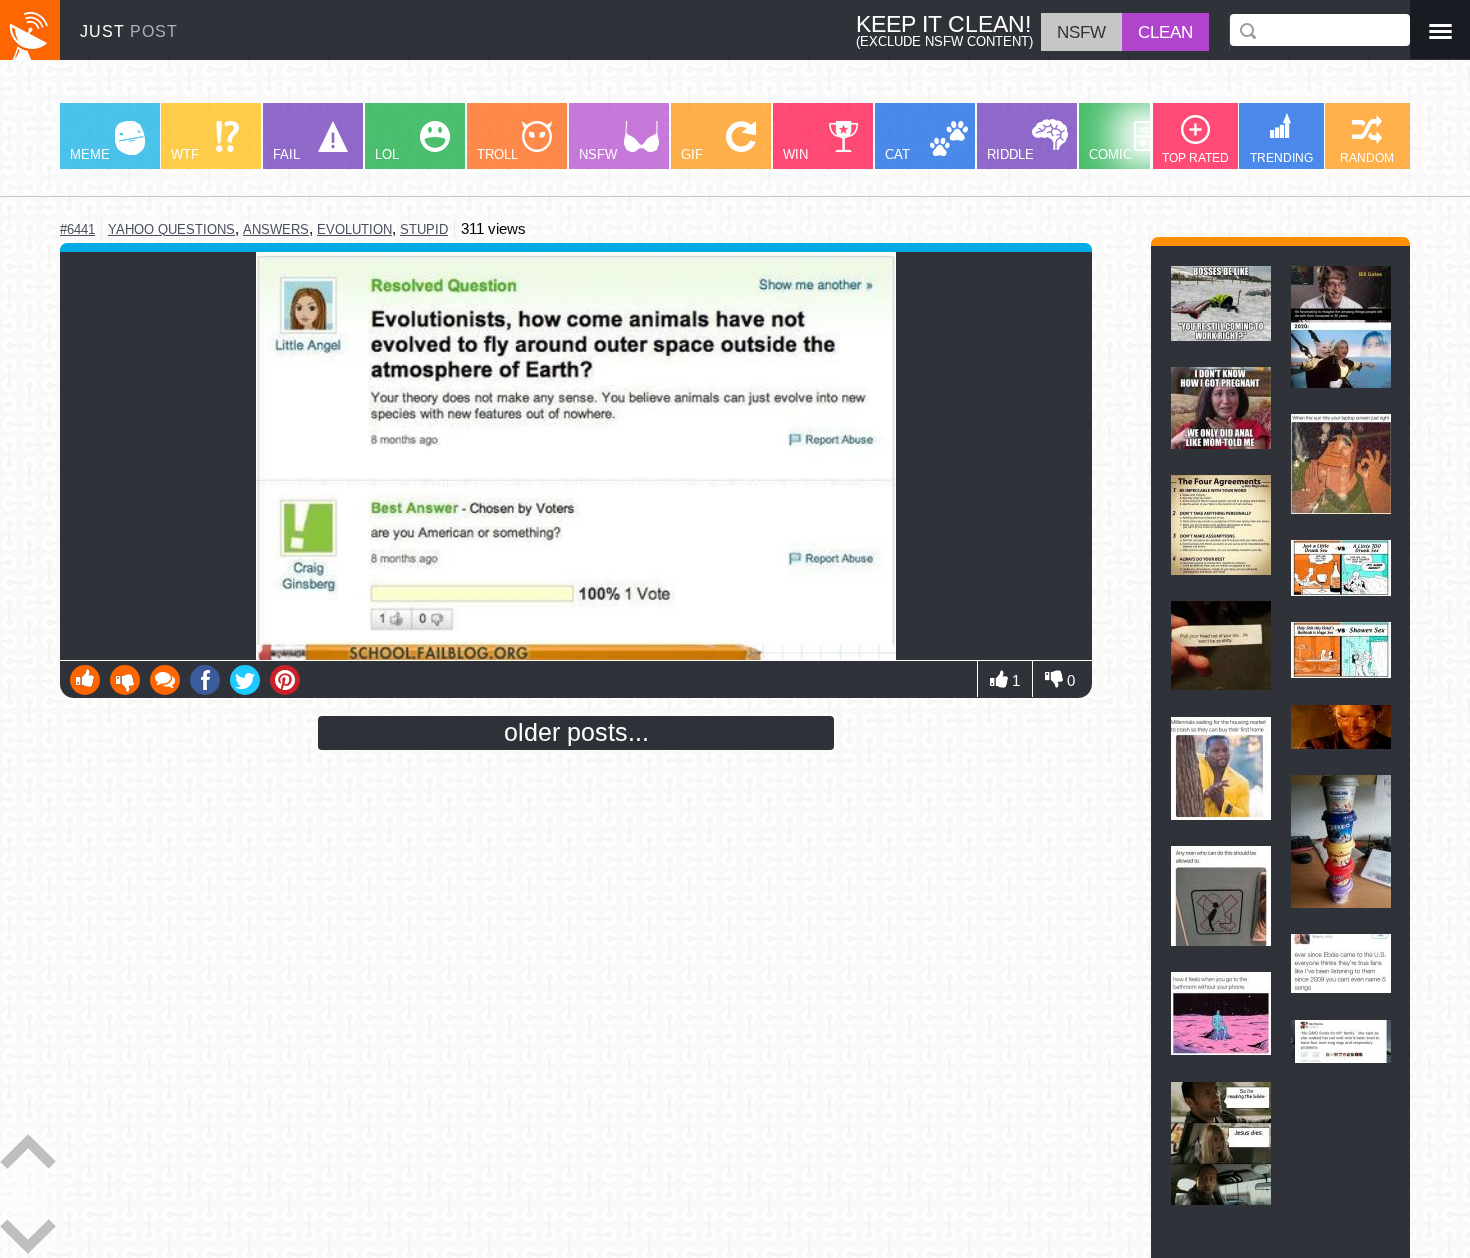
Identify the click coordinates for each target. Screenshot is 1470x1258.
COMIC (1110, 154)
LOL (387, 154)
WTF (185, 154)
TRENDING (1281, 157)
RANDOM (1367, 157)
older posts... (576, 732)
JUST (129, 31)
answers (276, 229)
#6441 (77, 229)
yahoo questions (171, 229)
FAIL (286, 154)
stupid (424, 229)
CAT (897, 154)
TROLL (497, 154)
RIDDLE (1010, 154)
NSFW (598, 154)
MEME (90, 154)
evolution (354, 229)
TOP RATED (1195, 157)
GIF (692, 154)
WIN (795, 154)
